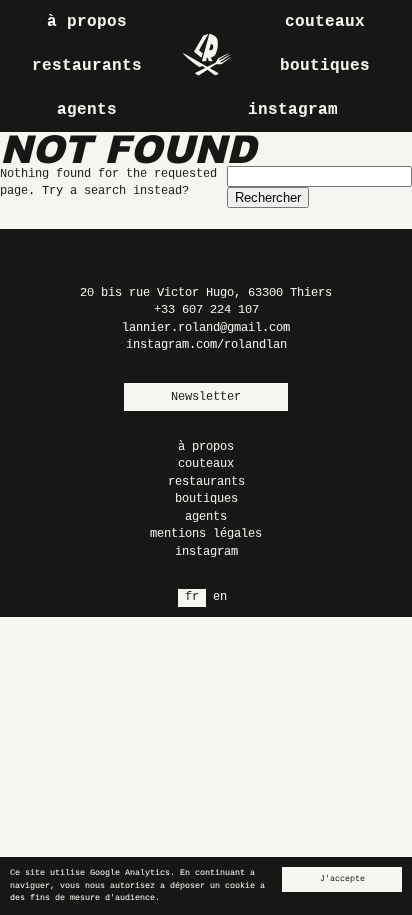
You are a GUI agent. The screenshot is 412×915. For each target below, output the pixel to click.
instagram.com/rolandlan (206, 345)
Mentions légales (206, 534)
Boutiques (325, 66)
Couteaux (325, 22)
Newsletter (206, 397)
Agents (87, 110)
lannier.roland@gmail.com (206, 328)
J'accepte (342, 879)
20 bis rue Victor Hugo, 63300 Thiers (206, 293)
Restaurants (87, 66)
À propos (87, 22)
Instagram (293, 110)
